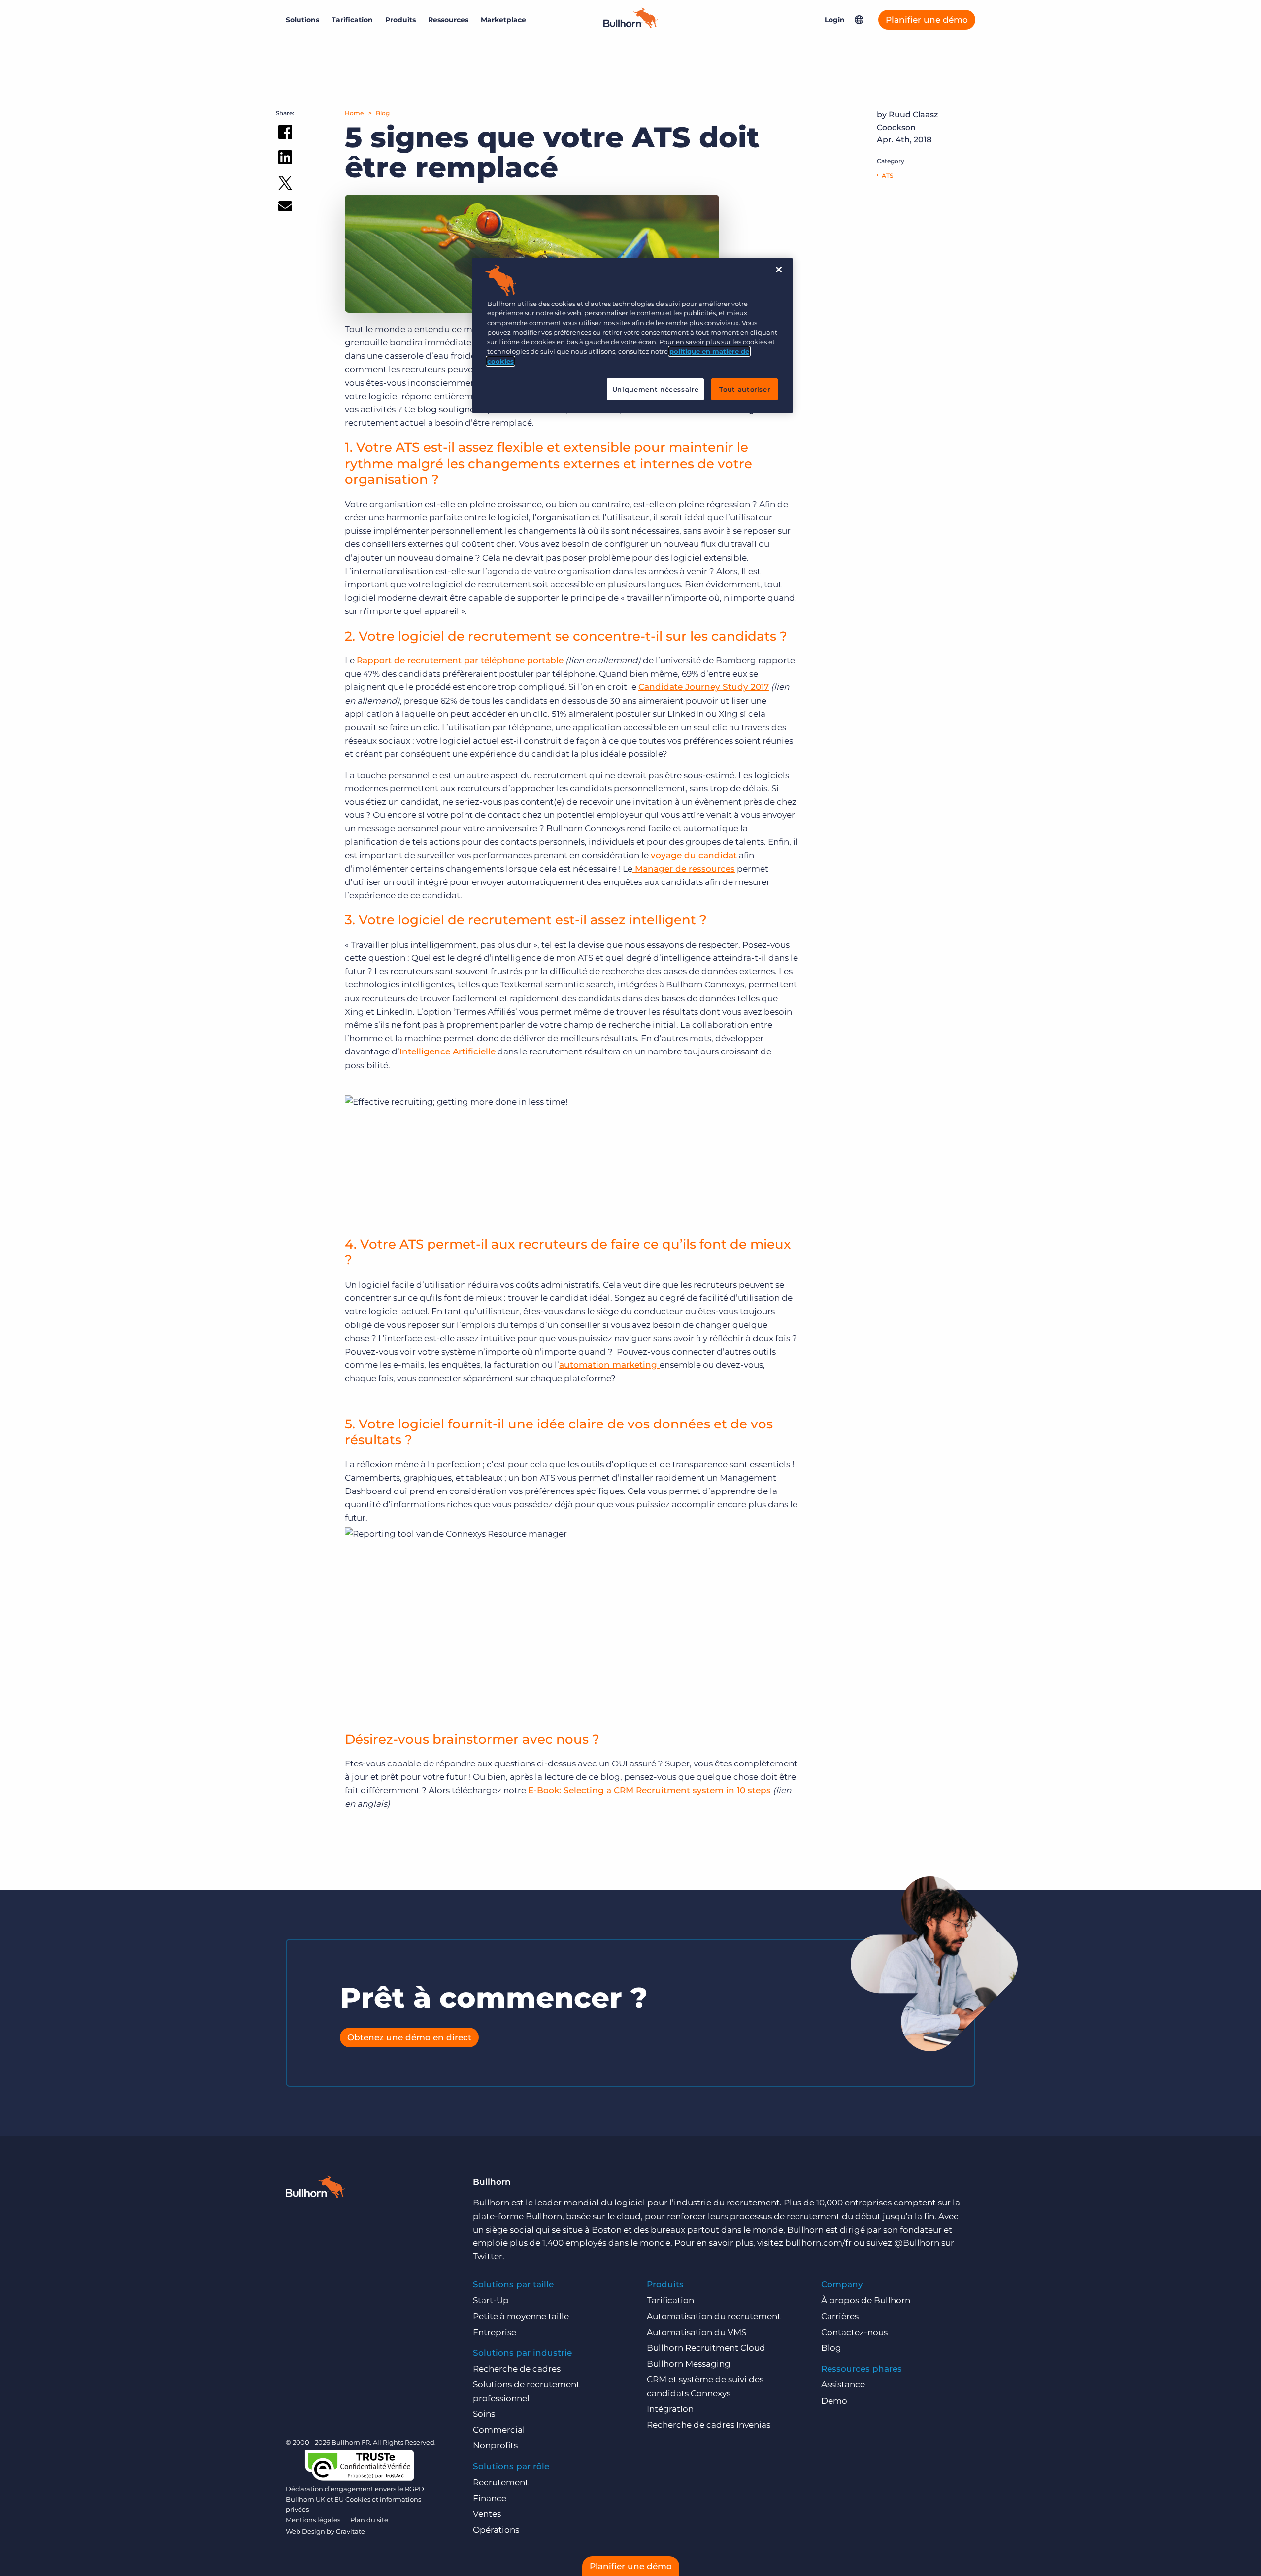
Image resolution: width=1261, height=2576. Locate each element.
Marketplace (503, 20)
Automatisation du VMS (697, 2332)
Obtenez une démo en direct (409, 2037)
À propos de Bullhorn (866, 2300)
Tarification (352, 20)
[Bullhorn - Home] (315, 2189)
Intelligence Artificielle (448, 1051)
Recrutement (501, 2482)
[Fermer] (779, 270)
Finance (490, 2498)
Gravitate (350, 2531)
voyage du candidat (694, 855)
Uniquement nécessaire (656, 389)
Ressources (448, 20)
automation (586, 1365)
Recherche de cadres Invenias (709, 2425)
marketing (636, 1365)
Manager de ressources (684, 869)
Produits (400, 20)
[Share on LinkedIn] (285, 159)
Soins (484, 2414)
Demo (834, 2401)
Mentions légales (313, 2520)
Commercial (499, 2430)
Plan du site (369, 2520)
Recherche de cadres (517, 2369)
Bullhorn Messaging (689, 2364)
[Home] (630, 25)
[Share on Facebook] (285, 134)
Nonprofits (495, 2445)
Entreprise (495, 2332)
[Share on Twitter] (285, 185)
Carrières (840, 2316)
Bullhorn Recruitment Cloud (706, 2348)
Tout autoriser (745, 389)
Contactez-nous (854, 2332)
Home (354, 113)
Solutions (302, 20)
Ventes (487, 2514)
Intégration (670, 2409)
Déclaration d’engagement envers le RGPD (355, 2489)
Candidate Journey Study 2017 (704, 687)
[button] (859, 20)
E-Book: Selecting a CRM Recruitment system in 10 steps (649, 1790)
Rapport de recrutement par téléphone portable (460, 660)
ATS (887, 176)
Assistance (843, 2384)
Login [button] (835, 20)
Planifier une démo (927, 20)
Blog (383, 113)
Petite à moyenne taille (521, 2316)
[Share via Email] (285, 208)
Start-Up (491, 2300)
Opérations (496, 2530)
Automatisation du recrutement (714, 2316)
